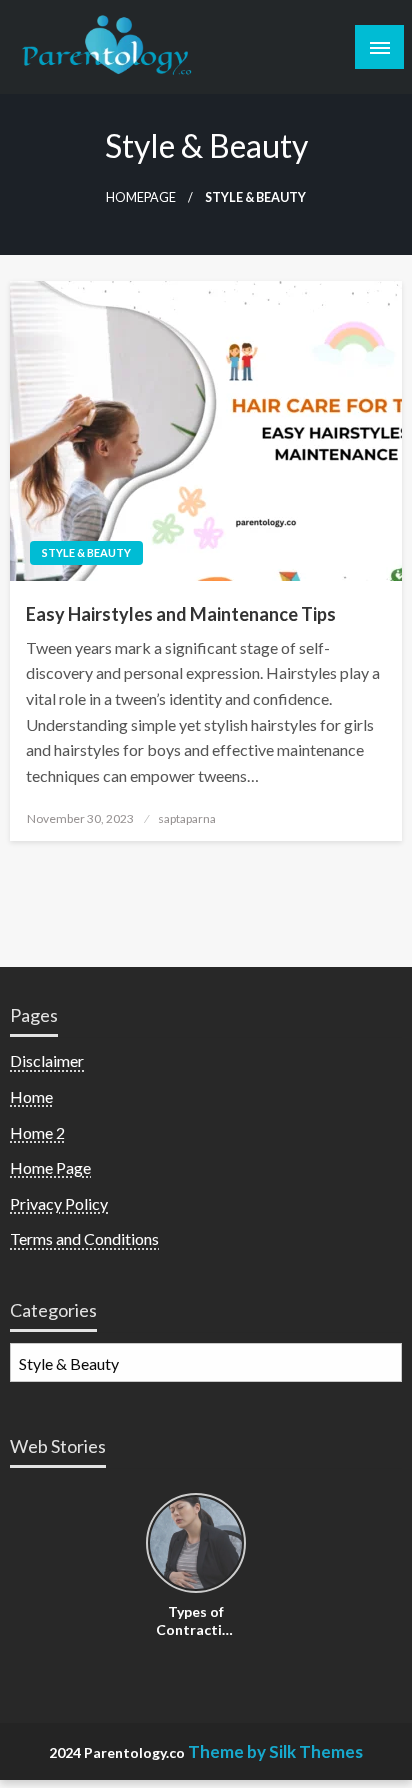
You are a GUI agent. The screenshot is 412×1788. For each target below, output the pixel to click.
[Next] (234, 1544)
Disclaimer (47, 1060)
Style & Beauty (86, 552)
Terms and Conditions (84, 1238)
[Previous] (158, 1544)
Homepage (141, 197)
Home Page (50, 1167)
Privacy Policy (59, 1203)
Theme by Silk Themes (275, 1751)
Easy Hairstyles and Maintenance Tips (181, 614)
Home (31, 1096)
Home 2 (37, 1132)
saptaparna (187, 818)
